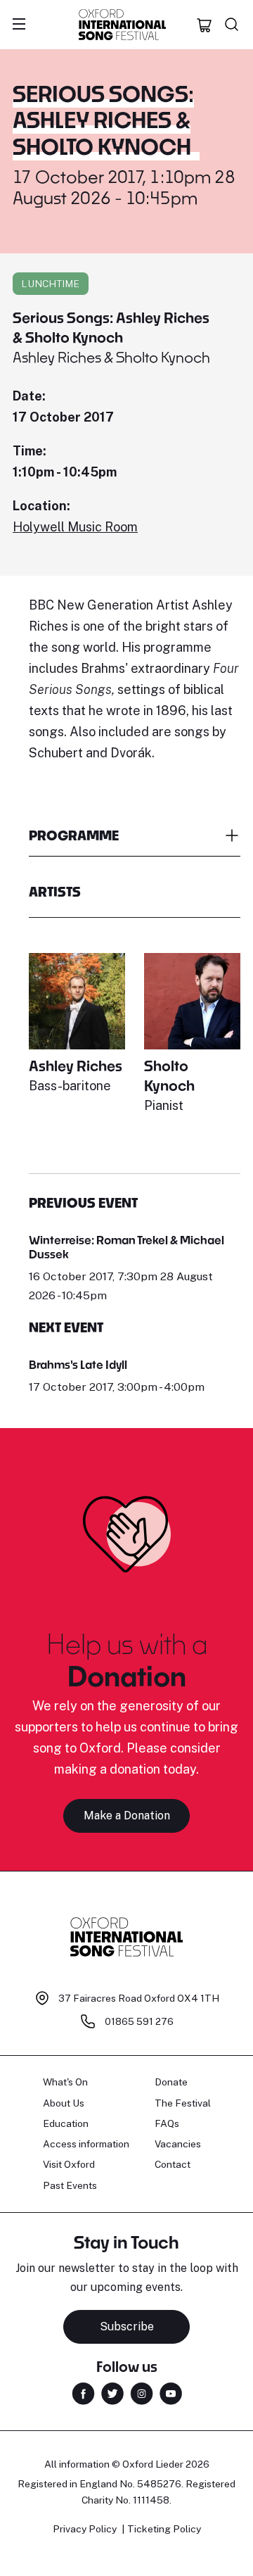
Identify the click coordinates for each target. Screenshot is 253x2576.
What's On (65, 2082)
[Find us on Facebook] (83, 2393)
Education (66, 2123)
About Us (64, 2103)
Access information (86, 2144)
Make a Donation (127, 1816)
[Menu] (19, 25)
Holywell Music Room (75, 527)
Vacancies (178, 2144)
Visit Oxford (69, 2164)
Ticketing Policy (164, 2529)
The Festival (183, 2103)
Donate (171, 2082)
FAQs (167, 2123)
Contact (173, 2164)
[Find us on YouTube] (171, 2393)
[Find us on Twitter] (112, 2393)
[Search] (232, 25)
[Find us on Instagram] (142, 2393)
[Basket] (205, 25)
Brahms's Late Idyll (78, 1364)
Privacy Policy (85, 2529)
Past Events (70, 2185)
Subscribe (127, 2326)
